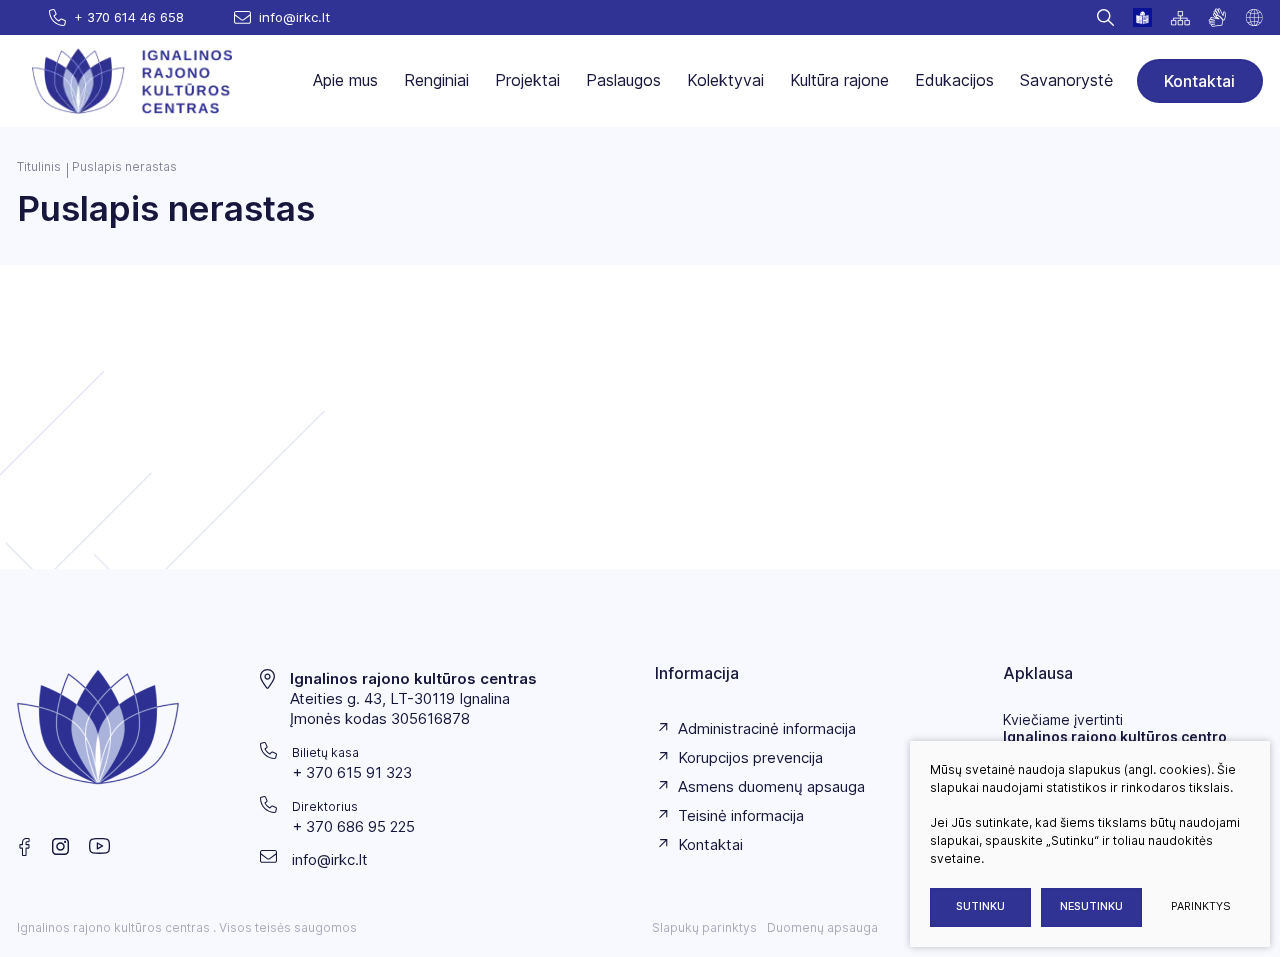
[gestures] (1217, 17)
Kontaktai (1199, 81)
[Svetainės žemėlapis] (1180, 17)
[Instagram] (60, 847)
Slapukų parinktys (704, 928)
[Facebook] (24, 847)
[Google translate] (1254, 17)
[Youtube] (100, 847)
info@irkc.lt (330, 859)
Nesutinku (1091, 906)
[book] (1142, 17)
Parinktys (1201, 906)
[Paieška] (1106, 17)
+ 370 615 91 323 (352, 772)
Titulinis (39, 166)
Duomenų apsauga (822, 927)
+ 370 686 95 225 (353, 826)
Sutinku (980, 906)
